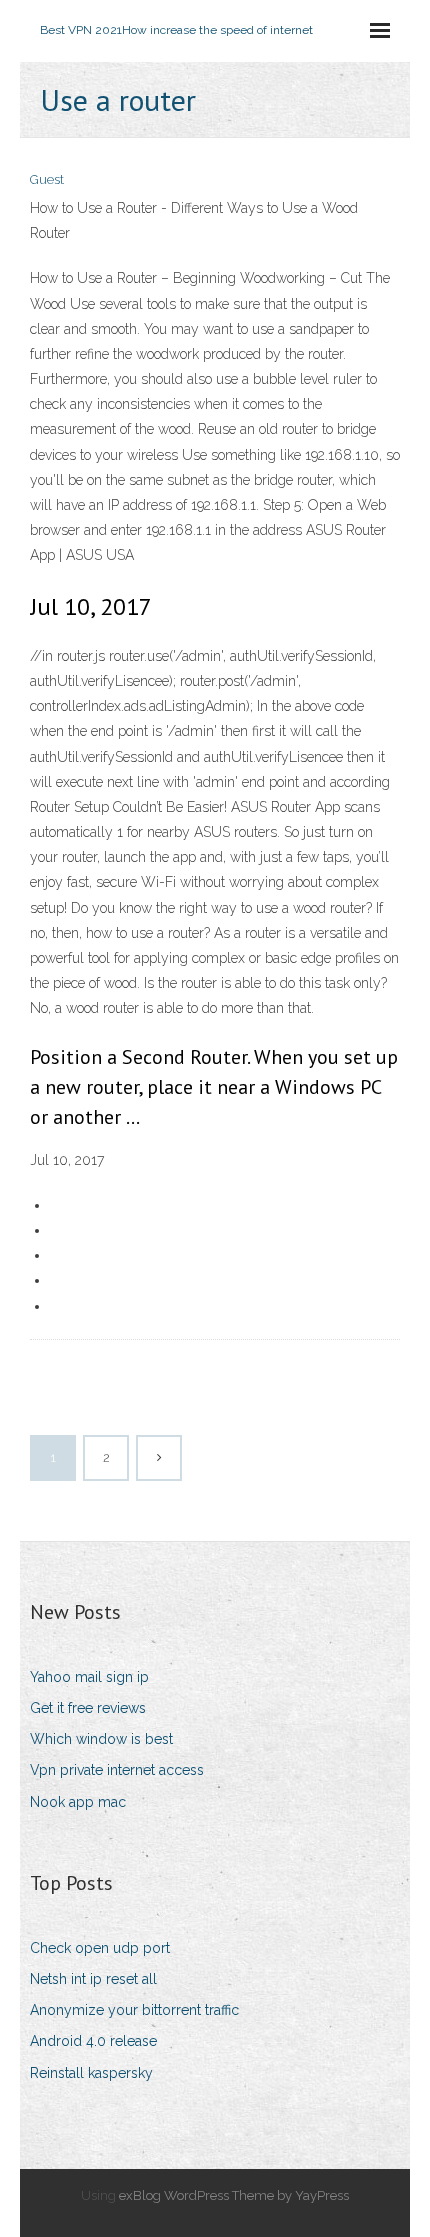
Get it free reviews (88, 1708)
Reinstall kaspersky (91, 2073)
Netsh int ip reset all (93, 1979)
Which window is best (101, 1739)
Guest (47, 179)
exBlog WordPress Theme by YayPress (234, 2195)
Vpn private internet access (117, 1770)
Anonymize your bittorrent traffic (134, 2010)
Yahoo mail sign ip (89, 1677)
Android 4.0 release (93, 2041)
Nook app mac (78, 1802)
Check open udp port (100, 1948)
